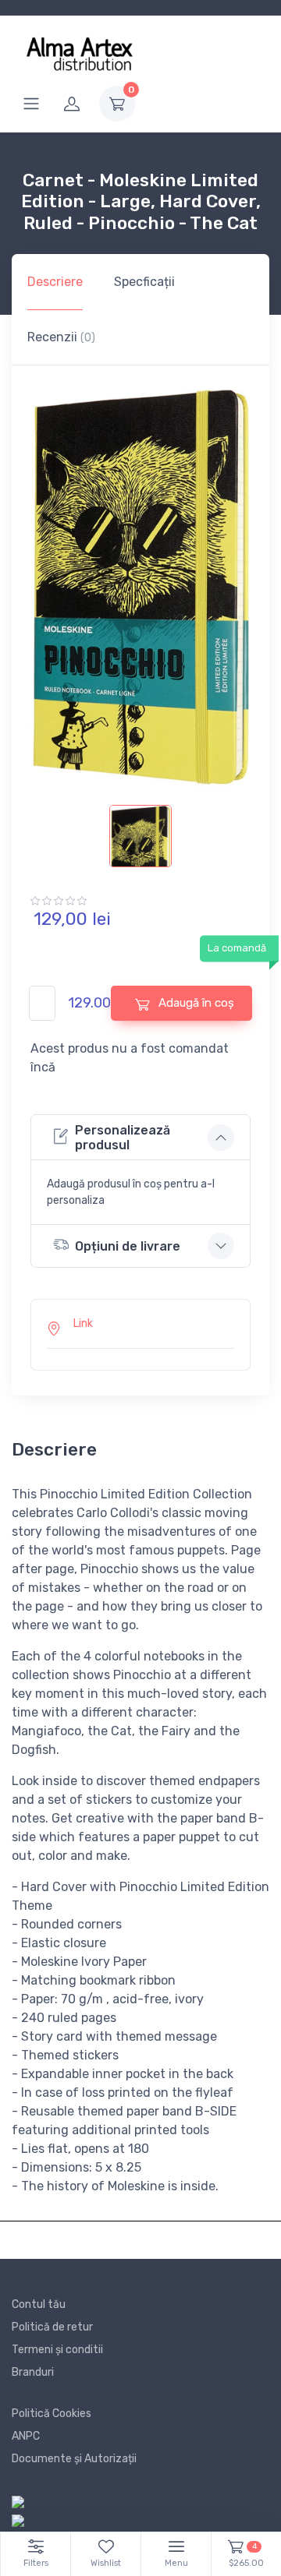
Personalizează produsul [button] (123, 1138)
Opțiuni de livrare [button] (128, 1246)
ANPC (26, 2436)
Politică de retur (52, 2327)
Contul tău (39, 2304)
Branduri (33, 2372)
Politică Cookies (52, 2414)
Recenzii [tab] (61, 337)
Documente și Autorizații (74, 2459)
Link (83, 1323)
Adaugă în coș (195, 1003)
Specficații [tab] (144, 282)
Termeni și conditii (57, 2350)
